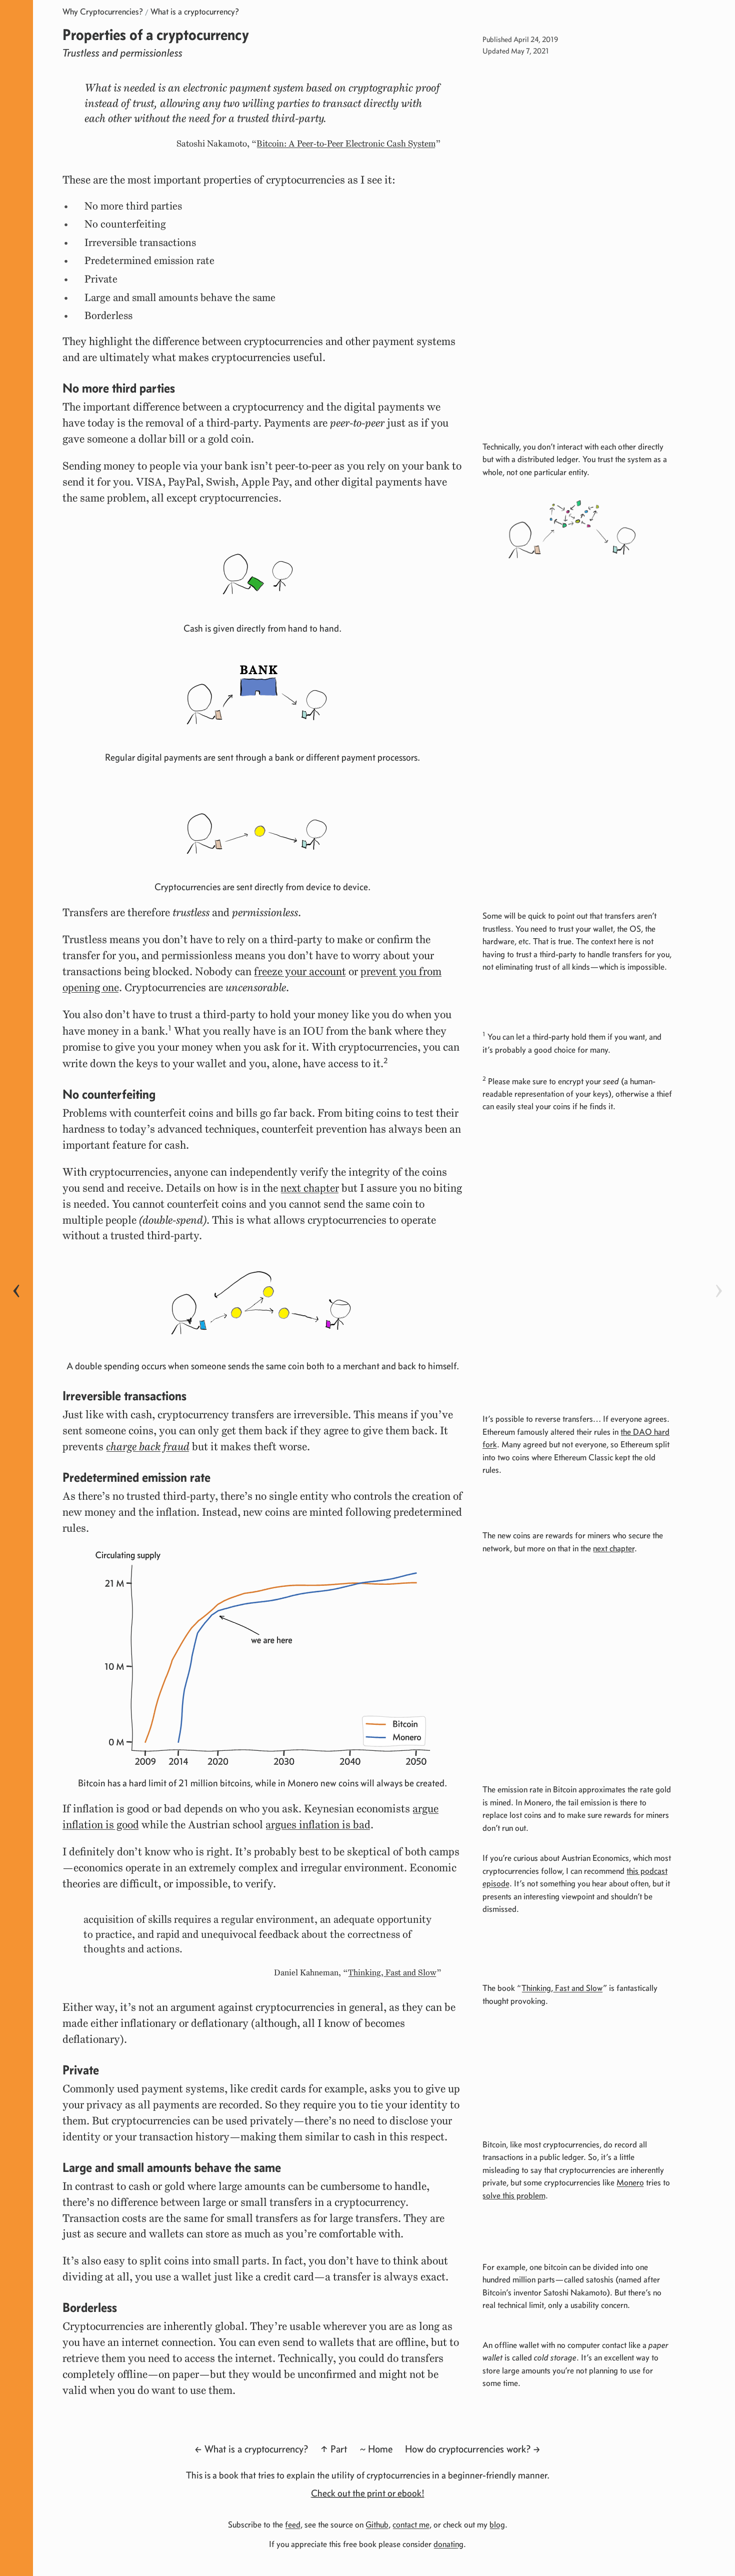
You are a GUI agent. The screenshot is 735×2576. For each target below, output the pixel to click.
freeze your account (300, 971)
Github (377, 2524)
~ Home (376, 2449)
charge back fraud (148, 1447)
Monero (630, 2182)
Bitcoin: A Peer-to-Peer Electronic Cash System (346, 144)
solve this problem (514, 2195)
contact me (411, 2524)
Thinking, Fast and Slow (392, 1973)
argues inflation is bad (318, 1825)
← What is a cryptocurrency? (251, 2449)
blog (497, 2524)
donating (448, 2544)
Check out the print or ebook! (368, 2493)
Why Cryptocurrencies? (103, 12)
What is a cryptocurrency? (195, 12)
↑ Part (334, 2449)
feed (293, 2524)
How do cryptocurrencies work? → (473, 2449)
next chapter (310, 1188)
